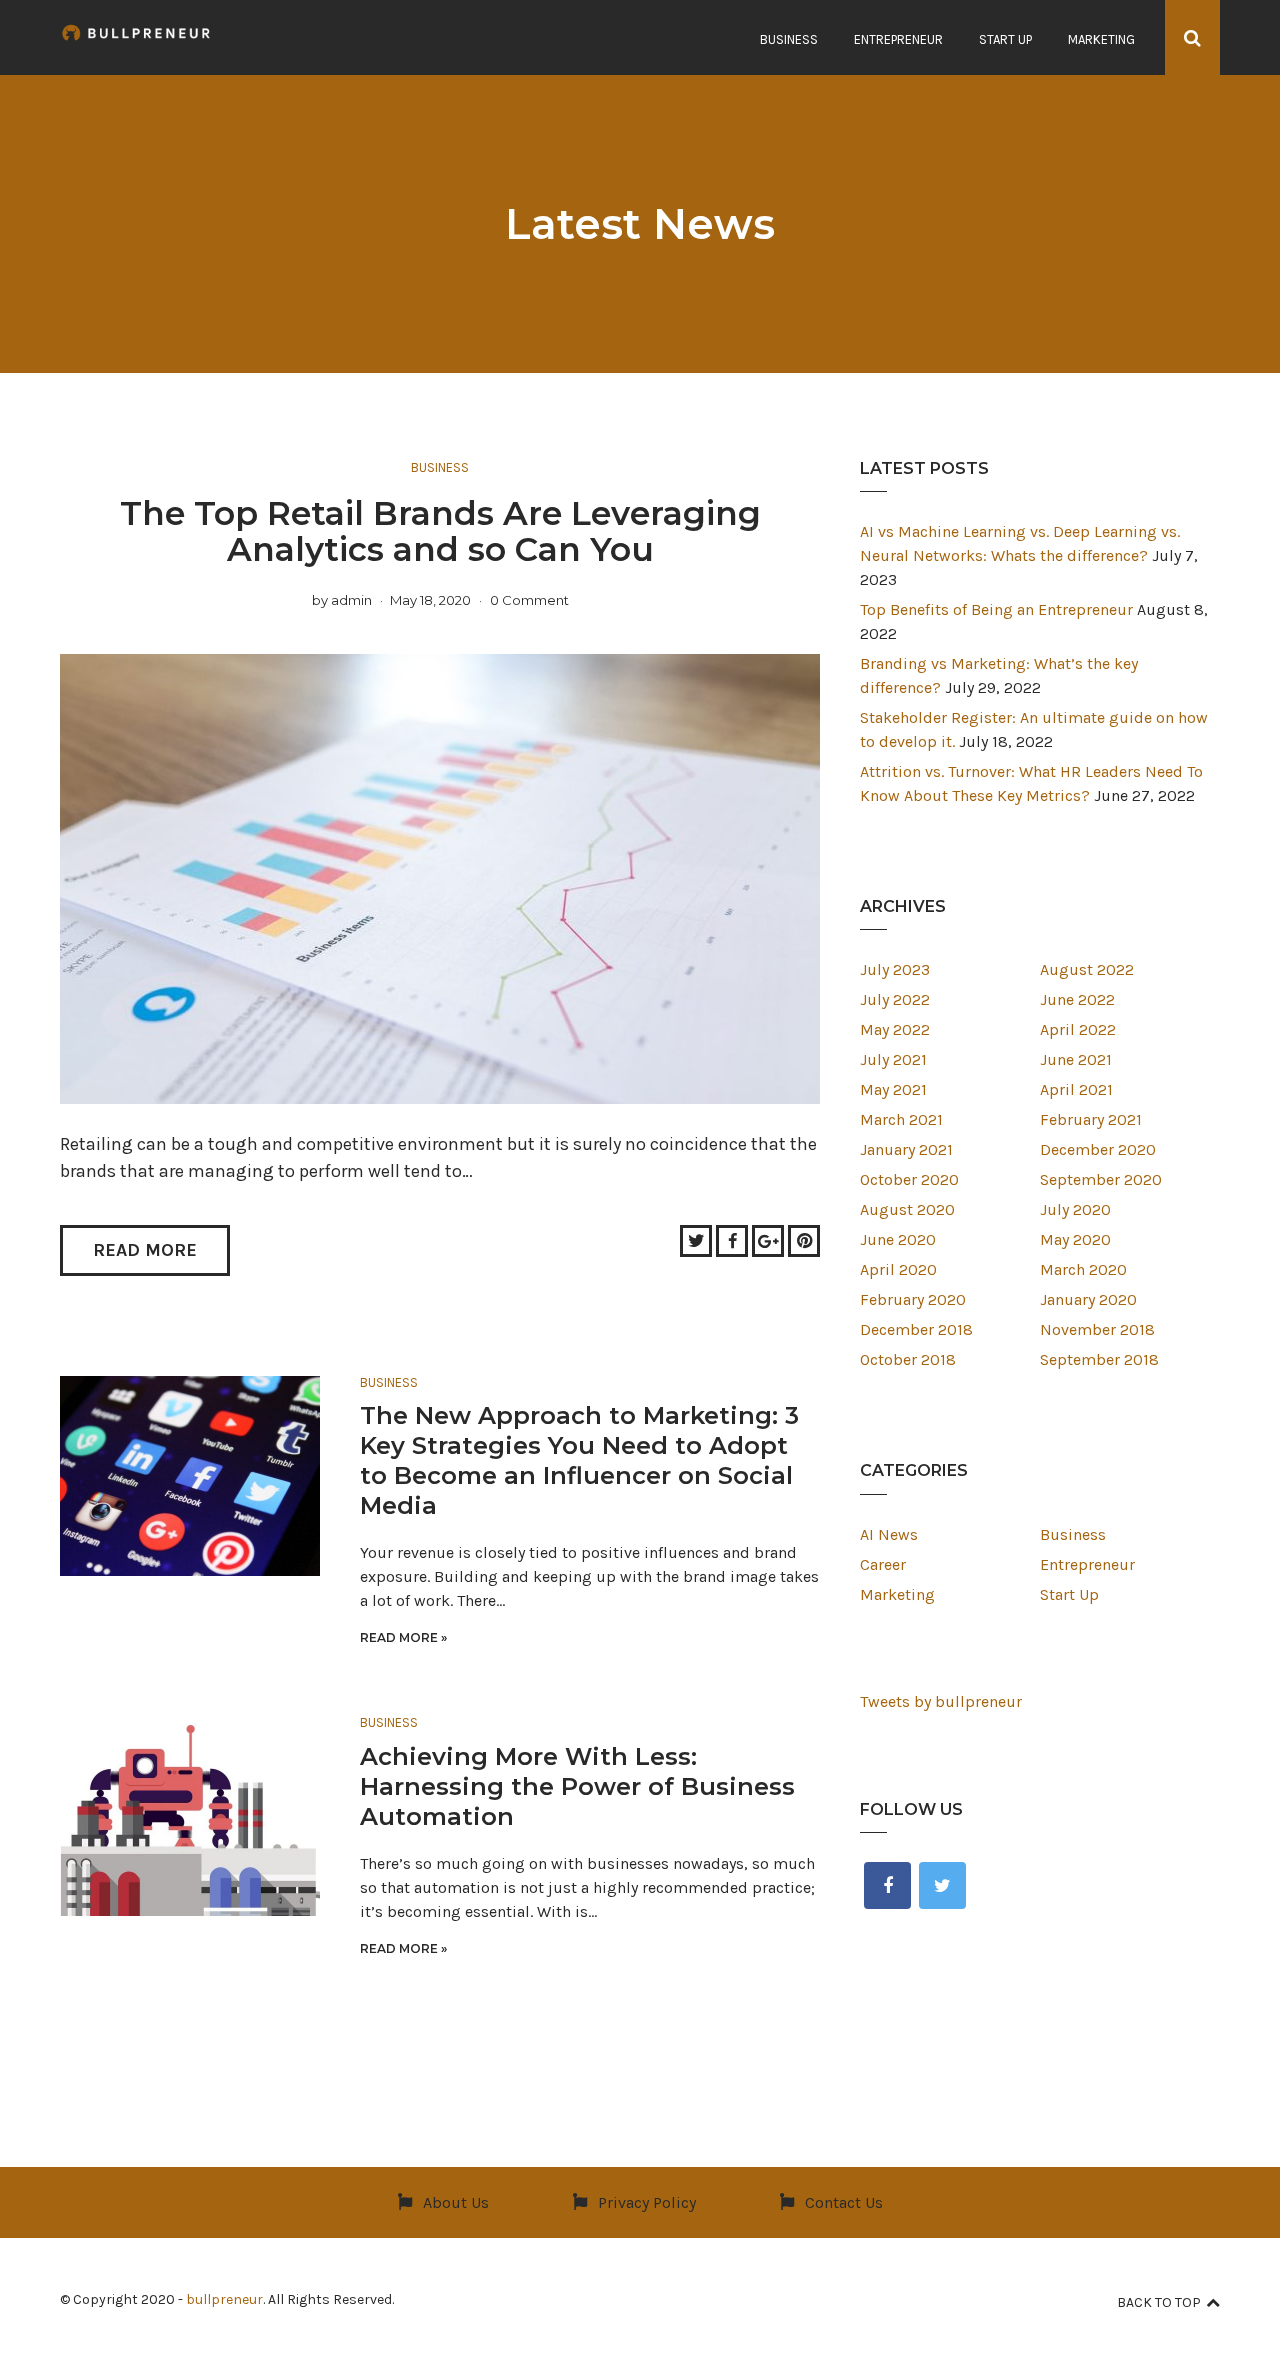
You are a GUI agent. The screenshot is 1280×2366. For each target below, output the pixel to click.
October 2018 (908, 1359)
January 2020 (1088, 1299)
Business (789, 39)
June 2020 (898, 1239)
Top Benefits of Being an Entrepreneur (996, 609)
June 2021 (1076, 1059)
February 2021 (1091, 1119)
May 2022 (895, 1029)
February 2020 (913, 1299)
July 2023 (895, 969)
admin (351, 600)
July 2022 (895, 999)
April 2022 (1078, 1029)
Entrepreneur (898, 39)
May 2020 (1075, 1239)
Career (883, 1564)
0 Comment (529, 600)
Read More (145, 1250)
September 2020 (1101, 1179)
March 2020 (1083, 1269)
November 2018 (1097, 1329)
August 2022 (1087, 969)
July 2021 (893, 1059)
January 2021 (906, 1149)
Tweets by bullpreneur (941, 1701)
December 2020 (1098, 1149)
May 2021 (893, 1089)
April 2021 (1076, 1089)
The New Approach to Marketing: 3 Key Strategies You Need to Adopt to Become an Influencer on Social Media (579, 1460)
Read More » (403, 1637)
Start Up (1005, 39)
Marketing (1101, 39)
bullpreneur (224, 2299)
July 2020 (1075, 1209)
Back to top (1159, 2302)
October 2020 (909, 1179)
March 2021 (901, 1119)
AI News (889, 1534)
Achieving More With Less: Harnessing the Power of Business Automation (577, 1786)
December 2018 (916, 1329)
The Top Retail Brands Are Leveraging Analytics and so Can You (440, 531)
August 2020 (907, 1209)
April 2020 (898, 1269)
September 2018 (1099, 1359)
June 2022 (1077, 999)
